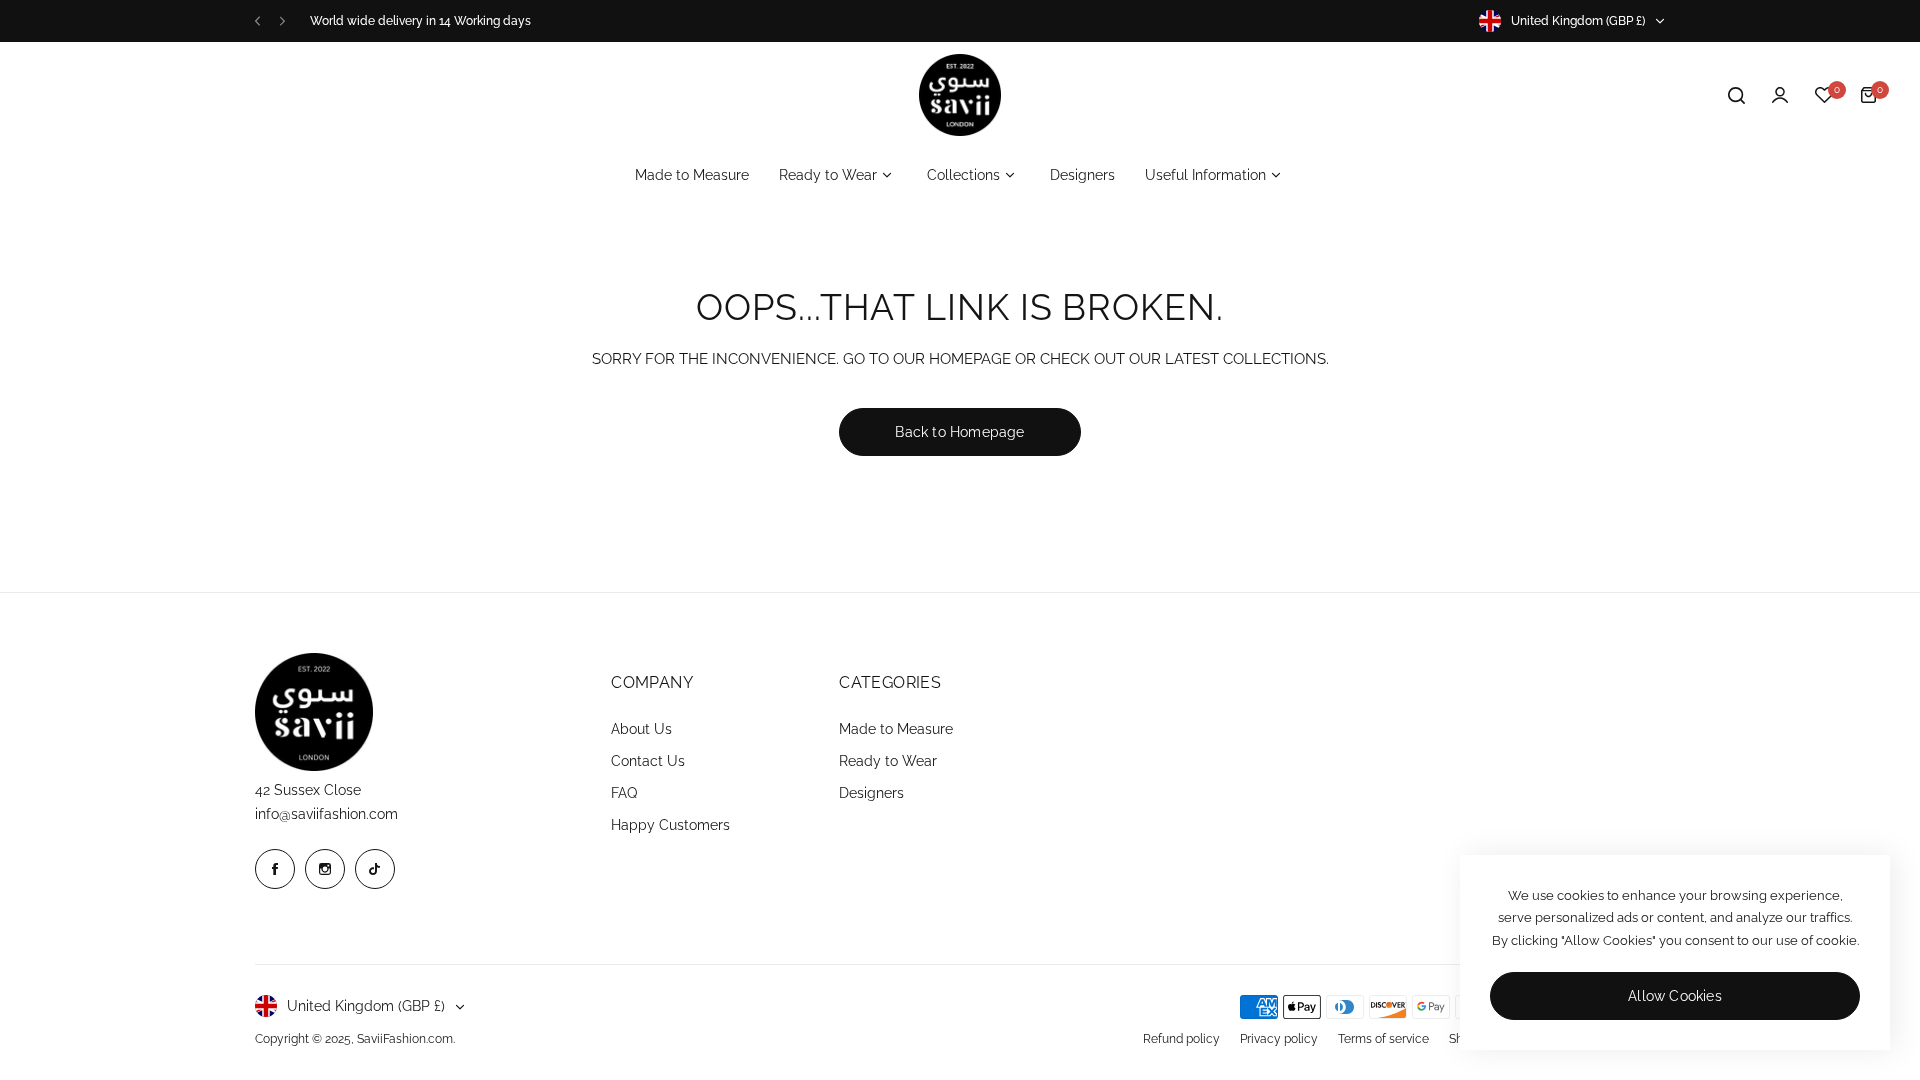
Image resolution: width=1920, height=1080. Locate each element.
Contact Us (648, 761)
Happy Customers (670, 825)
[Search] (1736, 95)
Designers (871, 793)
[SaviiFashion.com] (960, 95)
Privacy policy (1279, 1039)
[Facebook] (275, 869)
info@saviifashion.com (326, 814)
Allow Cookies (1675, 996)
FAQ (624, 793)
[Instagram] (325, 869)
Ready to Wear (888, 761)
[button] (257, 21)
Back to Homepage (959, 432)
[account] (1780, 95)
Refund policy (1181, 1039)
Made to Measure (896, 729)
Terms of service (1383, 1039)
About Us (641, 729)
